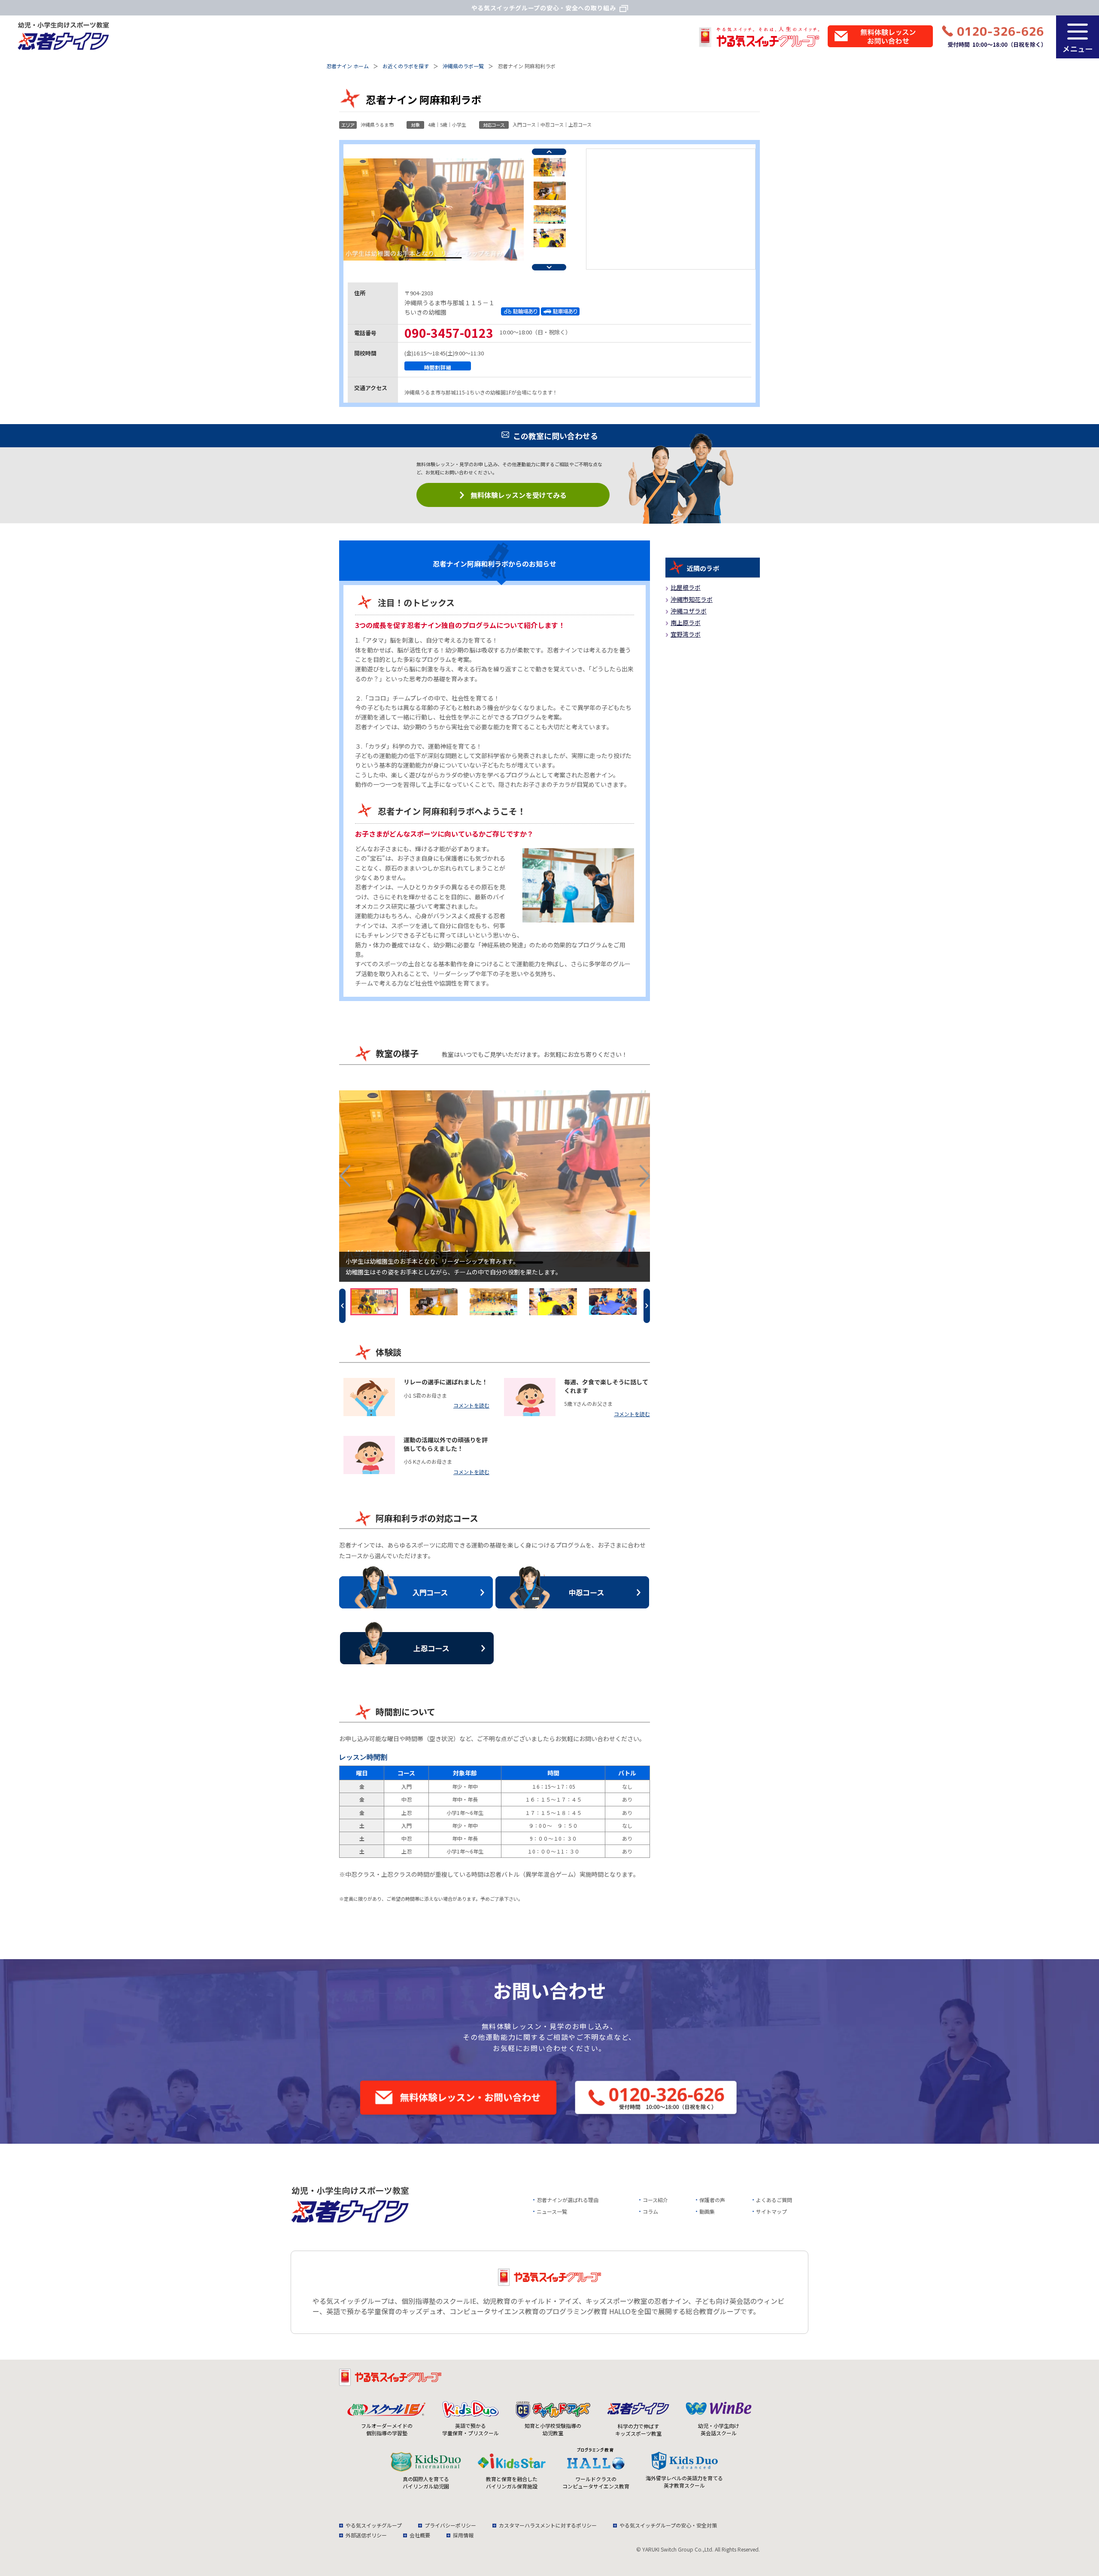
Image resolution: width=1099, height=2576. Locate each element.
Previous (549, 152)
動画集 (707, 2211)
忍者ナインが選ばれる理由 (568, 2200)
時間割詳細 (438, 367)
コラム (650, 2211)
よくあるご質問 (774, 2200)
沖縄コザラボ (689, 611)
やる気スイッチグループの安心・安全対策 (668, 2525)
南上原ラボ (686, 622)
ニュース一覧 (552, 2211)
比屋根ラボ (686, 587)
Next (549, 267)
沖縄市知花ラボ (692, 599)
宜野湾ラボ (686, 634)
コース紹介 (655, 2200)
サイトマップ (771, 2211)
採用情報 (463, 2535)
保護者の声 (712, 2200)
